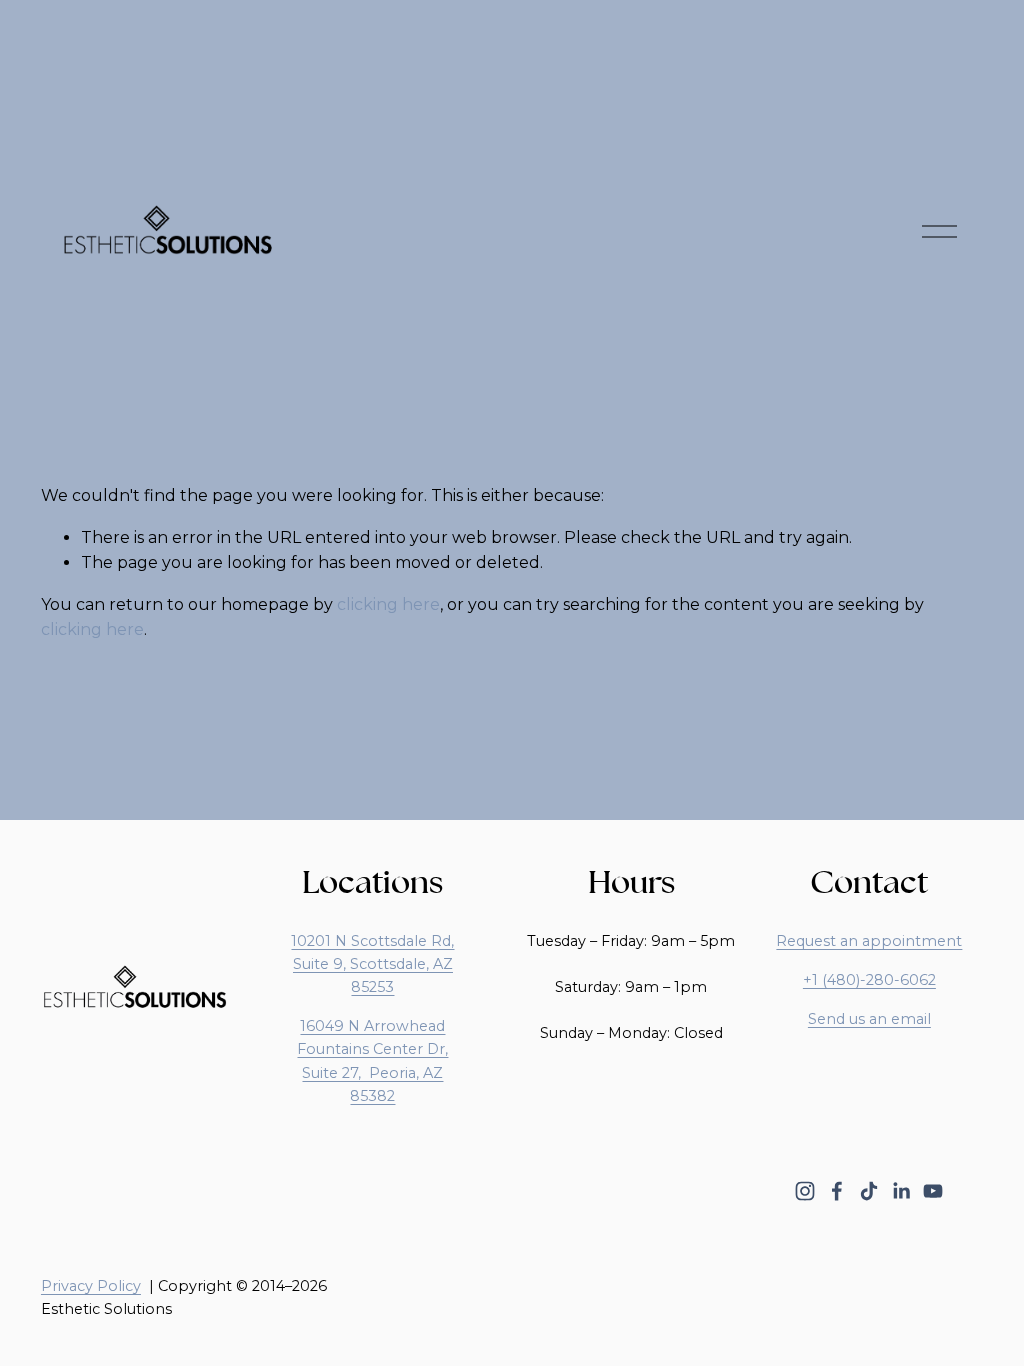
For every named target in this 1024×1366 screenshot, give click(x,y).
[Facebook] (837, 1191)
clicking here (388, 604)
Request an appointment (869, 941)
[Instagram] (805, 1191)
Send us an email (869, 1019)
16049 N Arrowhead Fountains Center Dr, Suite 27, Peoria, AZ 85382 (372, 1060)
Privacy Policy (91, 1286)
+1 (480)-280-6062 (869, 980)
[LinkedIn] (901, 1191)
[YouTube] (933, 1191)
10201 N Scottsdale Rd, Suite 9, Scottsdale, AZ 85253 (372, 964)
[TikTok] (869, 1191)
